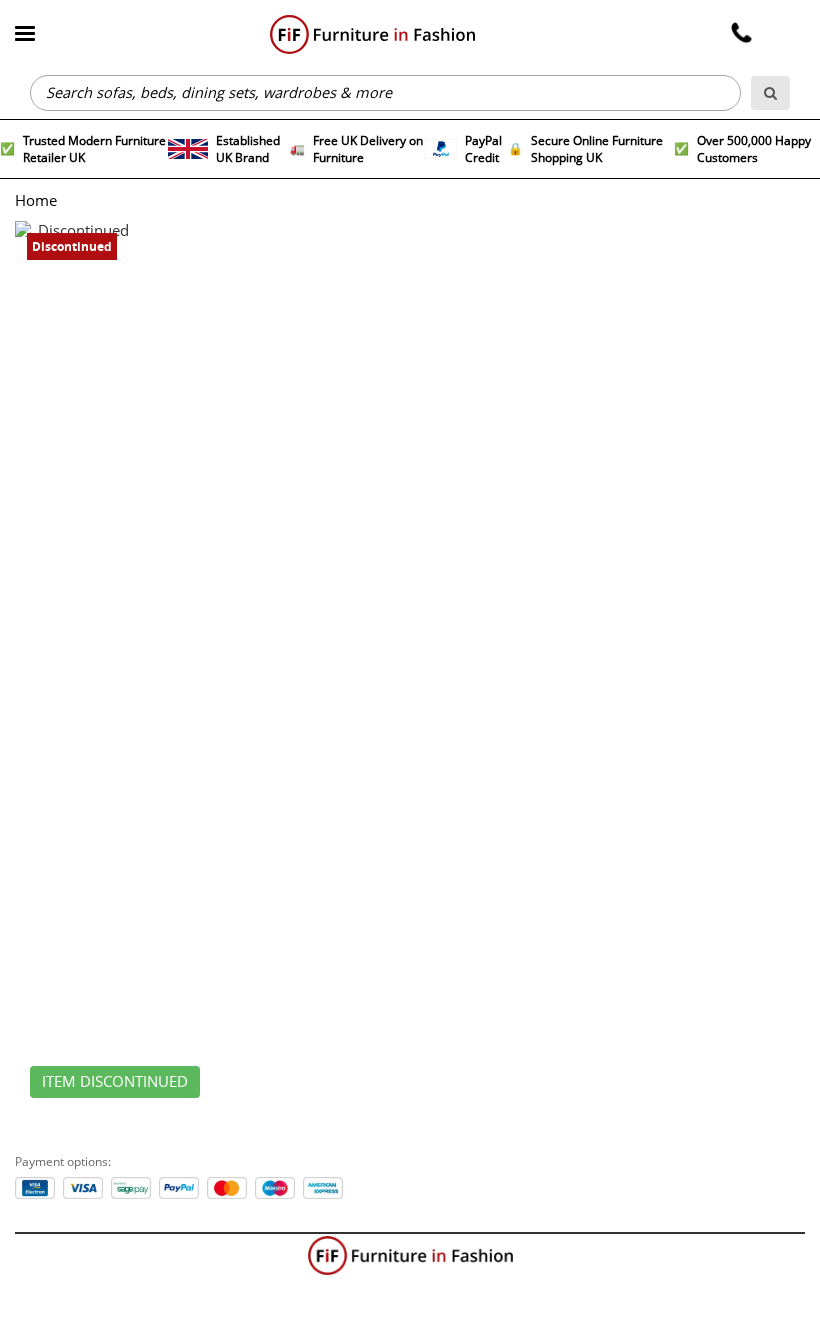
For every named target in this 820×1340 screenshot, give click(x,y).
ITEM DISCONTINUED (115, 1082)
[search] (770, 93)
